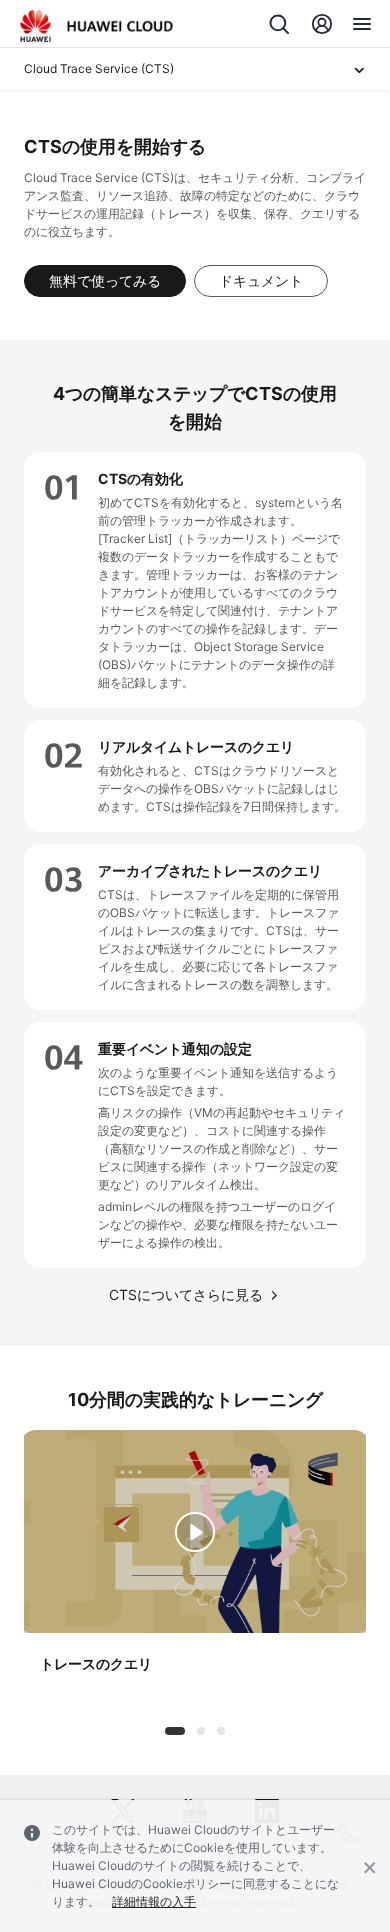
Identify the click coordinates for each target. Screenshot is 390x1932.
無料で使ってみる (105, 280)
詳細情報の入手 (154, 1901)
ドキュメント (261, 280)
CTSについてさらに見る (186, 1294)
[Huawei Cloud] (96, 26)
